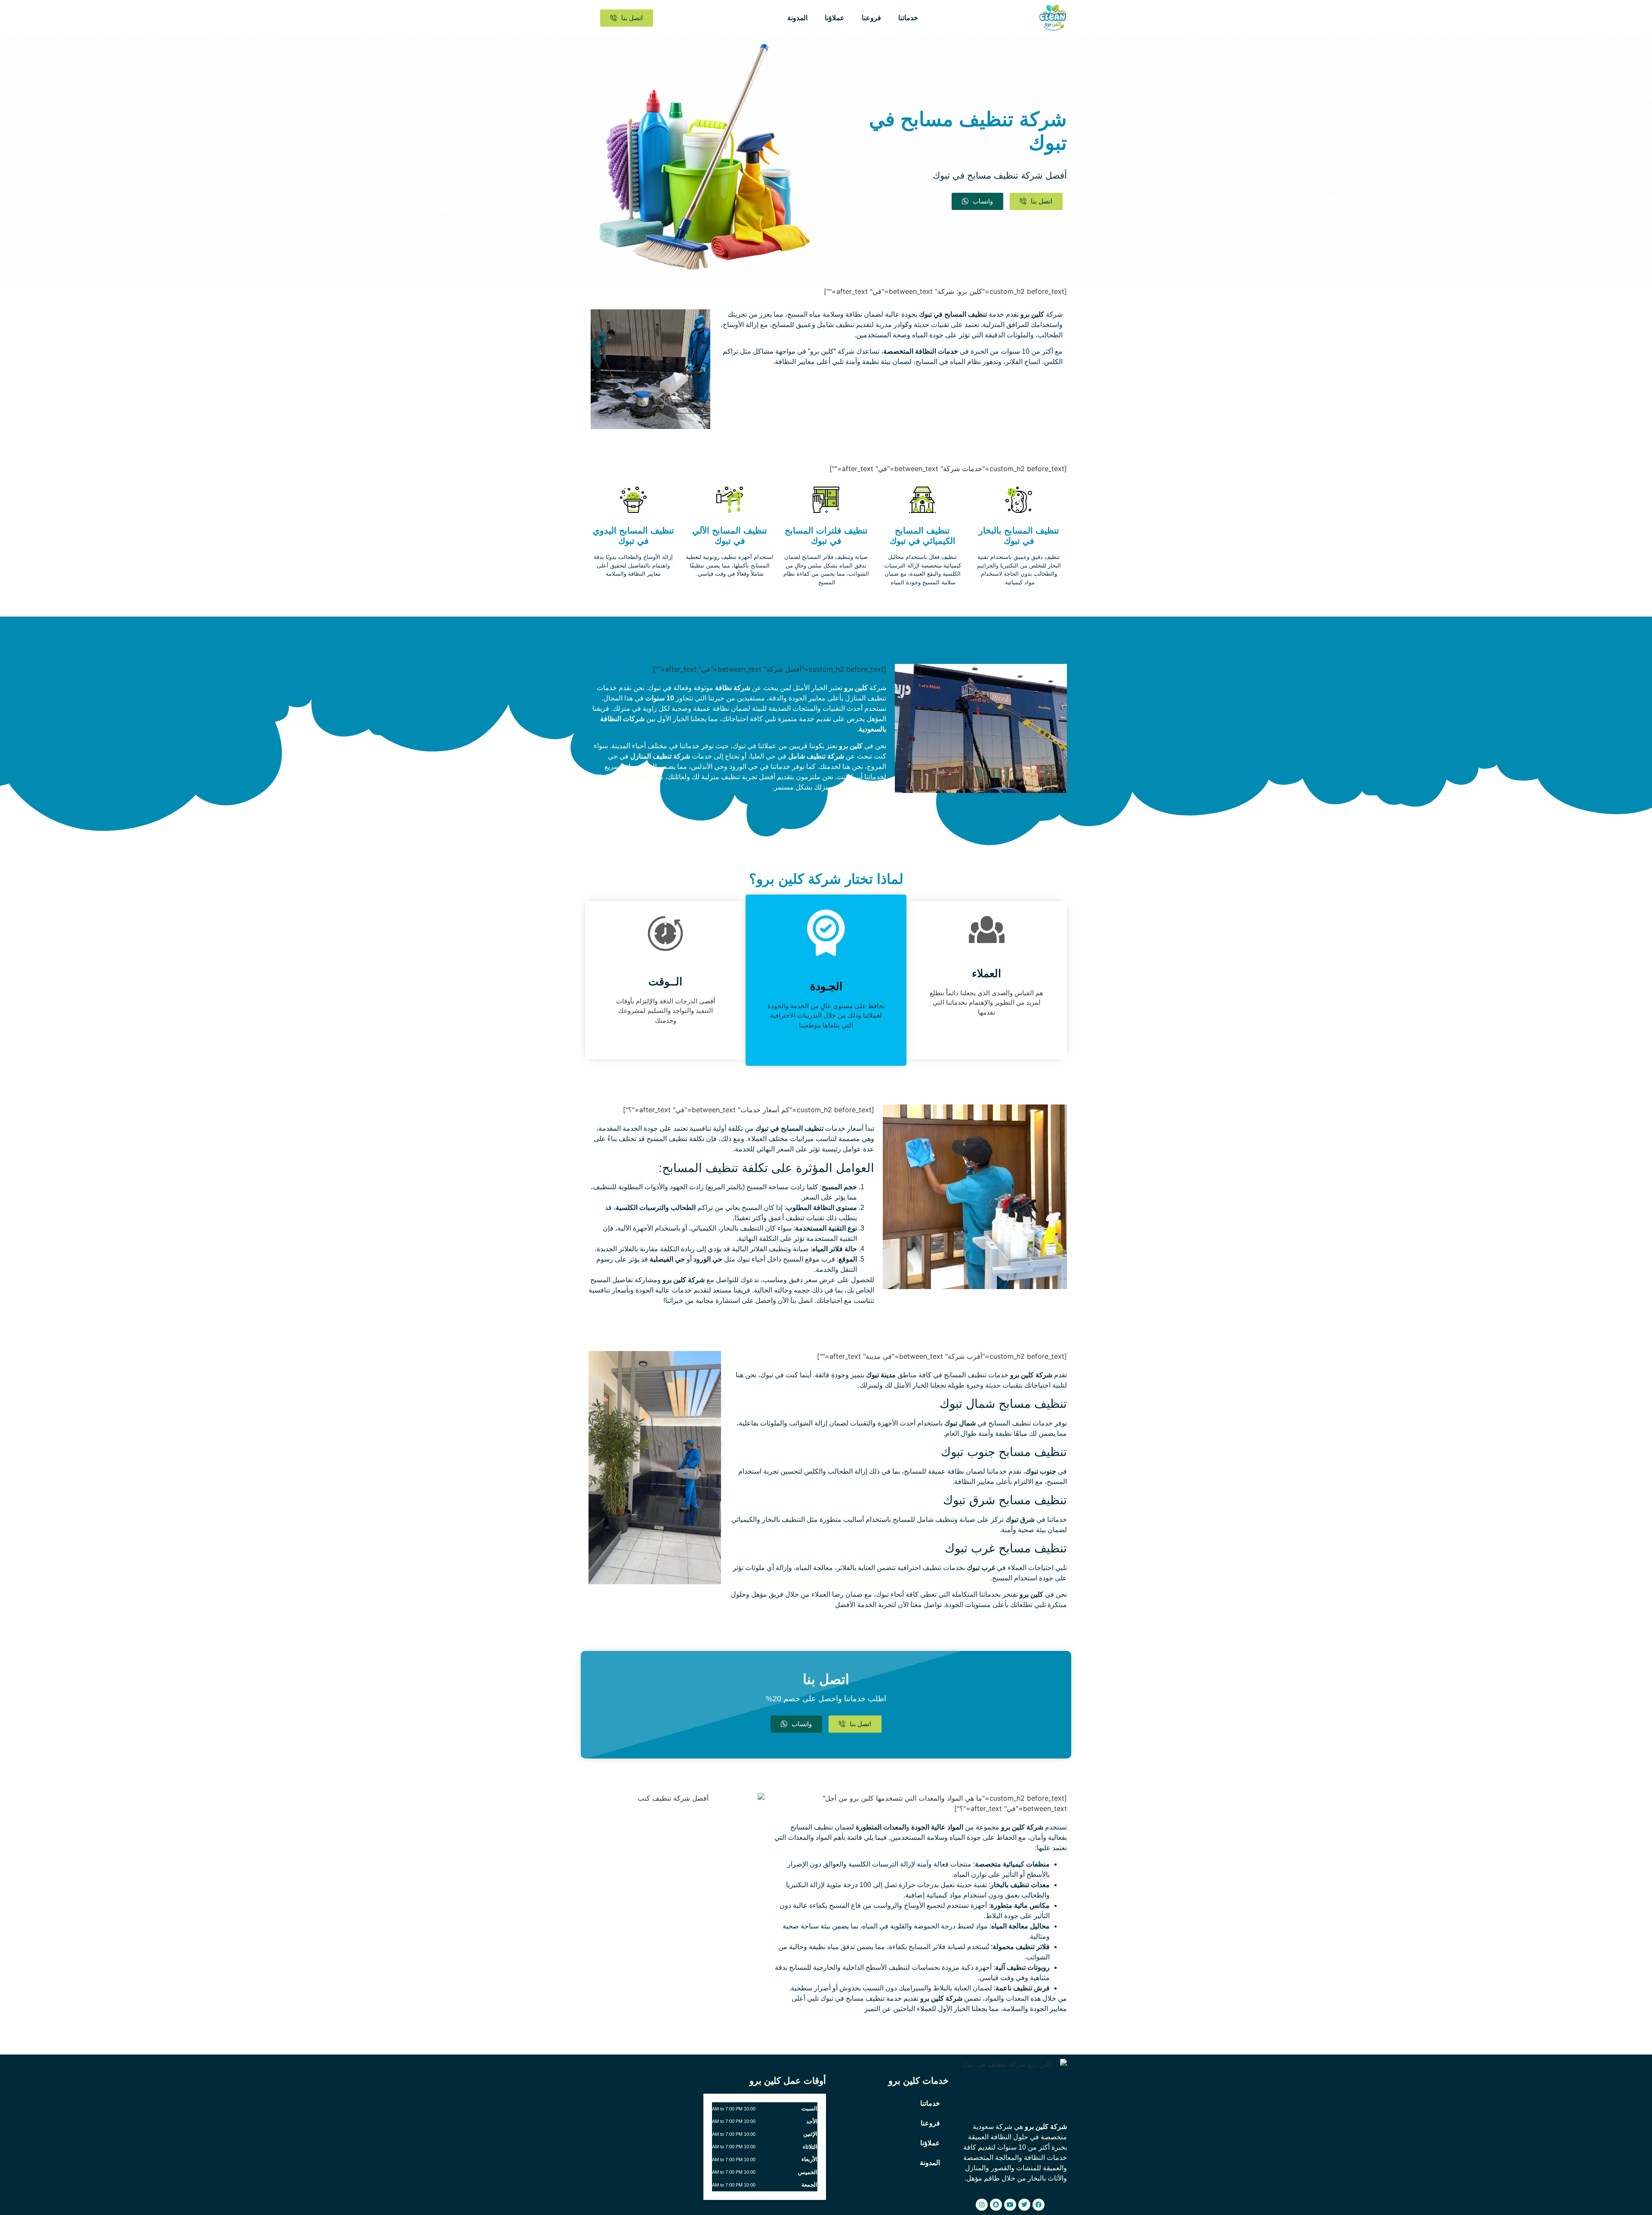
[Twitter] (1024, 2205)
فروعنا (871, 18)
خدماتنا (908, 18)
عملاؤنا (835, 18)
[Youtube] (1010, 2205)
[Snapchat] (996, 2205)
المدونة (797, 18)
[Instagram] (982, 2205)
